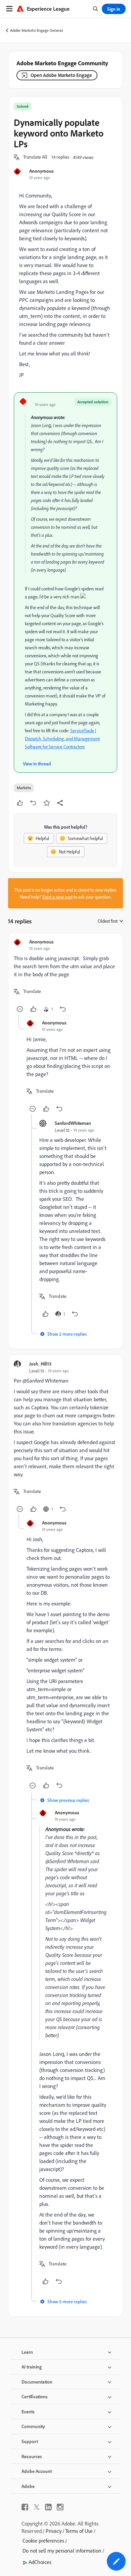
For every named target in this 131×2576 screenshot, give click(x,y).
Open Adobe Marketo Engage (61, 75)
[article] (65, 977)
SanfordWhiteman (73, 1123)
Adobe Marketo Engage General (36, 30)
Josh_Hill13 (40, 1364)
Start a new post (57, 897)
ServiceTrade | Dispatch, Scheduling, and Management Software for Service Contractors (62, 738)
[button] (35, 157)
